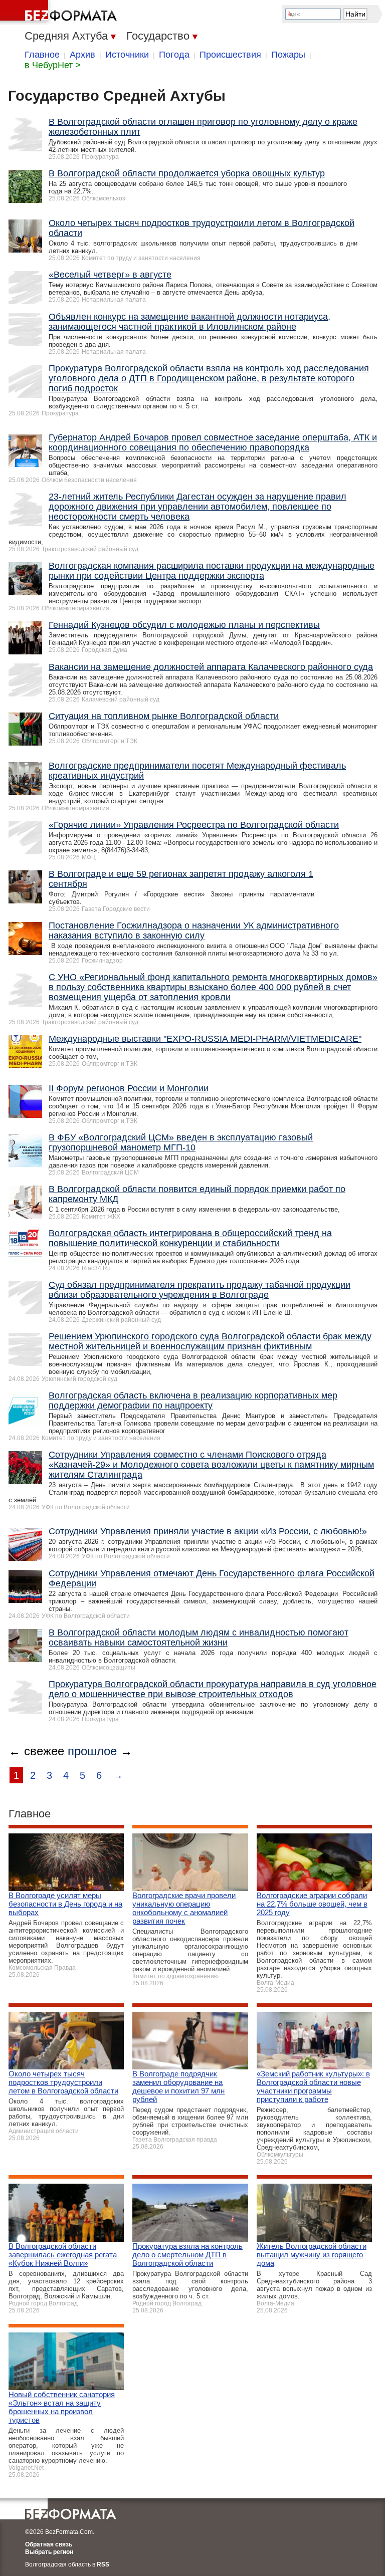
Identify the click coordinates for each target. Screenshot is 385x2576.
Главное (42, 55)
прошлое (92, 1751)
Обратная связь (49, 2544)
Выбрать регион (49, 2552)
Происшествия (230, 55)
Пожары (288, 55)
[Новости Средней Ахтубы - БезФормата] (60, 13)
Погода (174, 55)
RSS (103, 2564)
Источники (127, 55)
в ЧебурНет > (53, 65)
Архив (82, 55)
